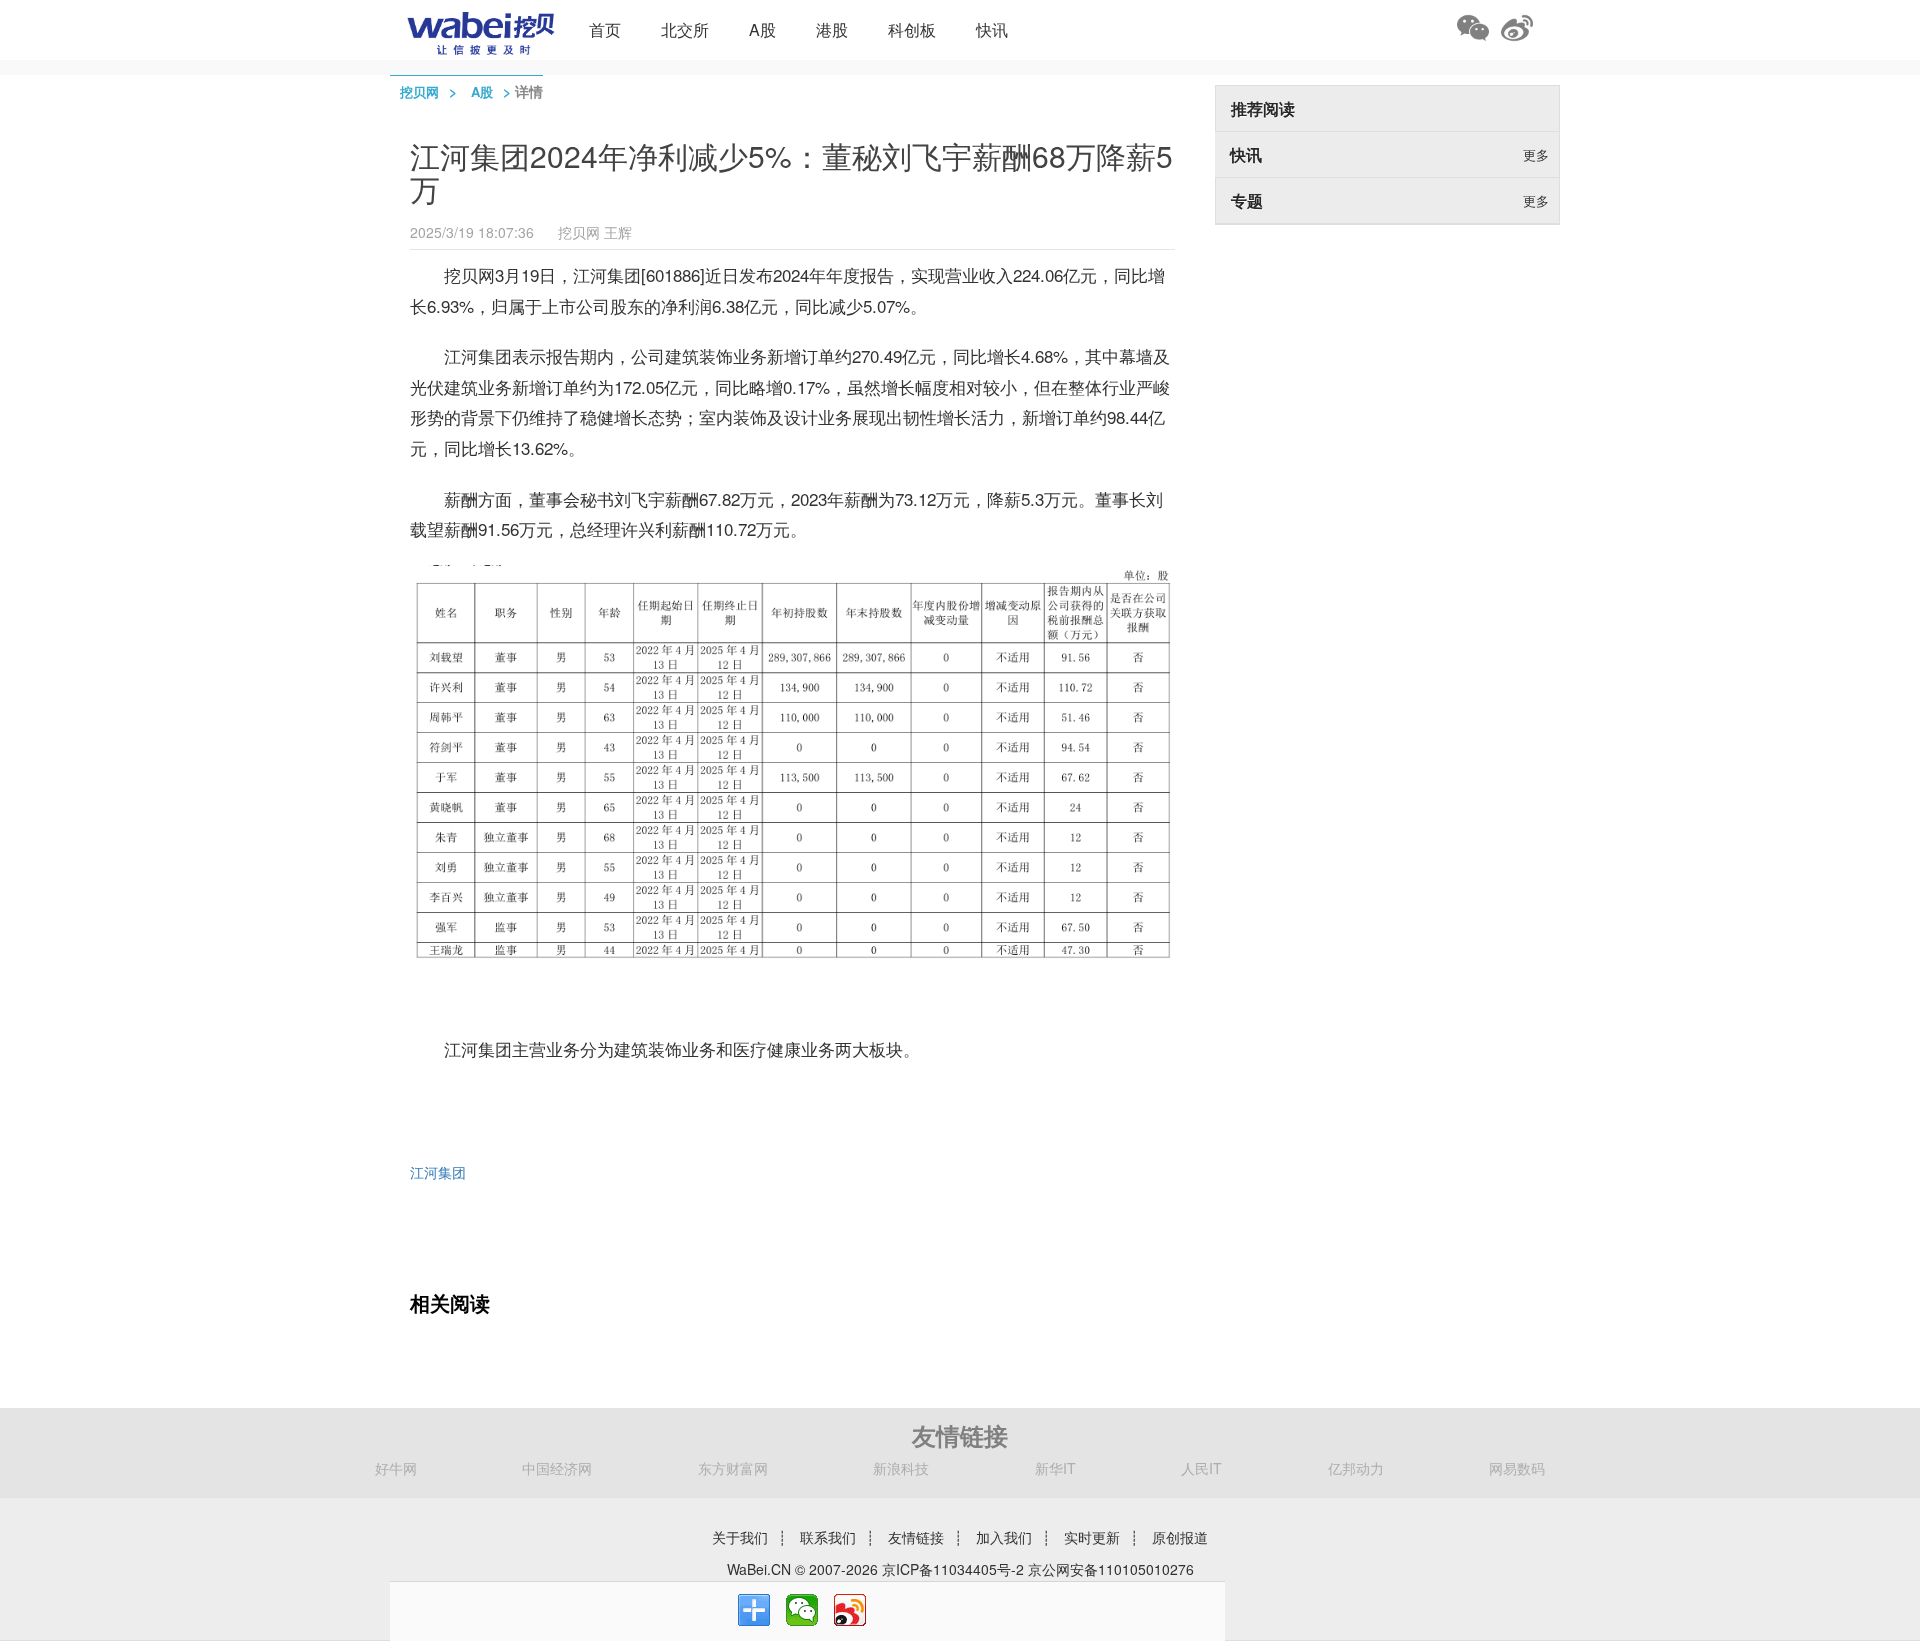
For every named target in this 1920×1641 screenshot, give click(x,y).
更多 (1536, 154)
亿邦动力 (1356, 1468)
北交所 (685, 29)
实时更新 (1092, 1537)
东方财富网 (733, 1468)
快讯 (992, 29)
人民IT (1201, 1468)
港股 (832, 29)
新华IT (1055, 1468)
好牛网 (396, 1468)
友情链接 (916, 1537)
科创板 (912, 29)
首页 (605, 29)
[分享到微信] (802, 1610)
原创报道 (1180, 1537)
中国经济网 (557, 1468)
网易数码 (1517, 1468)
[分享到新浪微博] (850, 1610)
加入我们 (1004, 1537)
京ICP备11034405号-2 (953, 1569)
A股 (762, 29)
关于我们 (740, 1537)
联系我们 (828, 1537)
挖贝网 (419, 91)
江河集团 (438, 1172)
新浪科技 (901, 1468)
